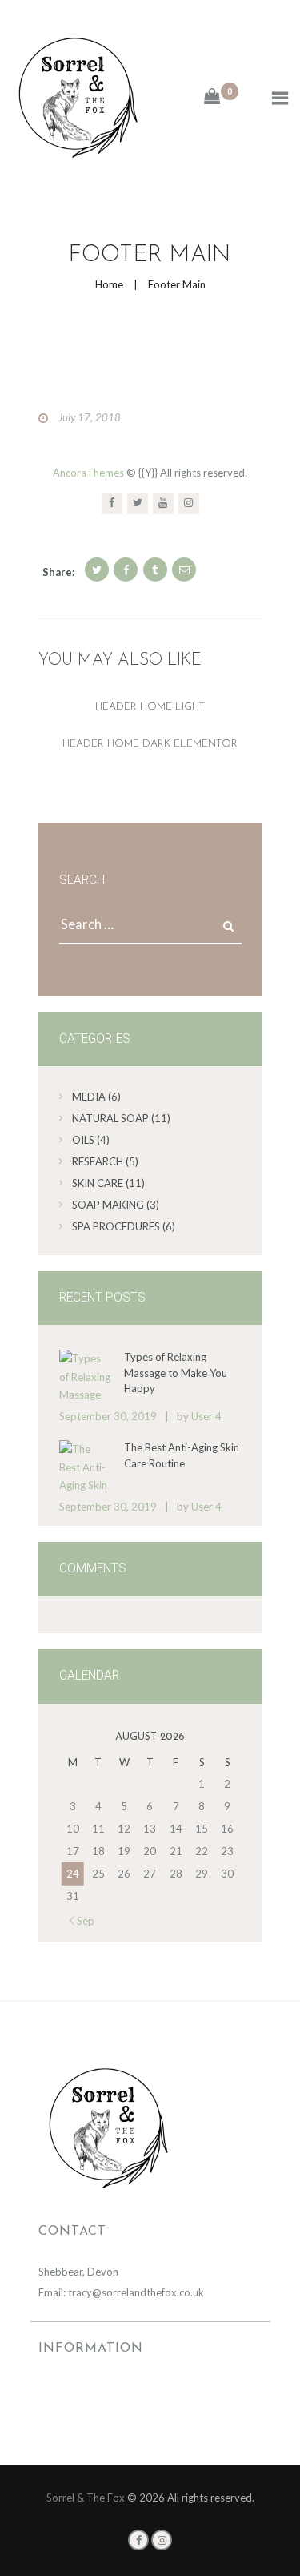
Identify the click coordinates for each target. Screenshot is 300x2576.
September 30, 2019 (108, 1416)
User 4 (206, 1416)
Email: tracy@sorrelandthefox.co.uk (121, 2292)
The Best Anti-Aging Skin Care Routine (182, 1455)
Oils (83, 1140)
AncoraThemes (88, 473)
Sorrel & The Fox (86, 2498)
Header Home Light (150, 707)
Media (89, 1097)
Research (98, 1161)
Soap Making (108, 1205)
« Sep (82, 1921)
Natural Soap (110, 1118)
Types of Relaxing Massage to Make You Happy (176, 1373)
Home (109, 284)
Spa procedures (116, 1226)
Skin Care (98, 1183)
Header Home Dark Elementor (150, 744)
